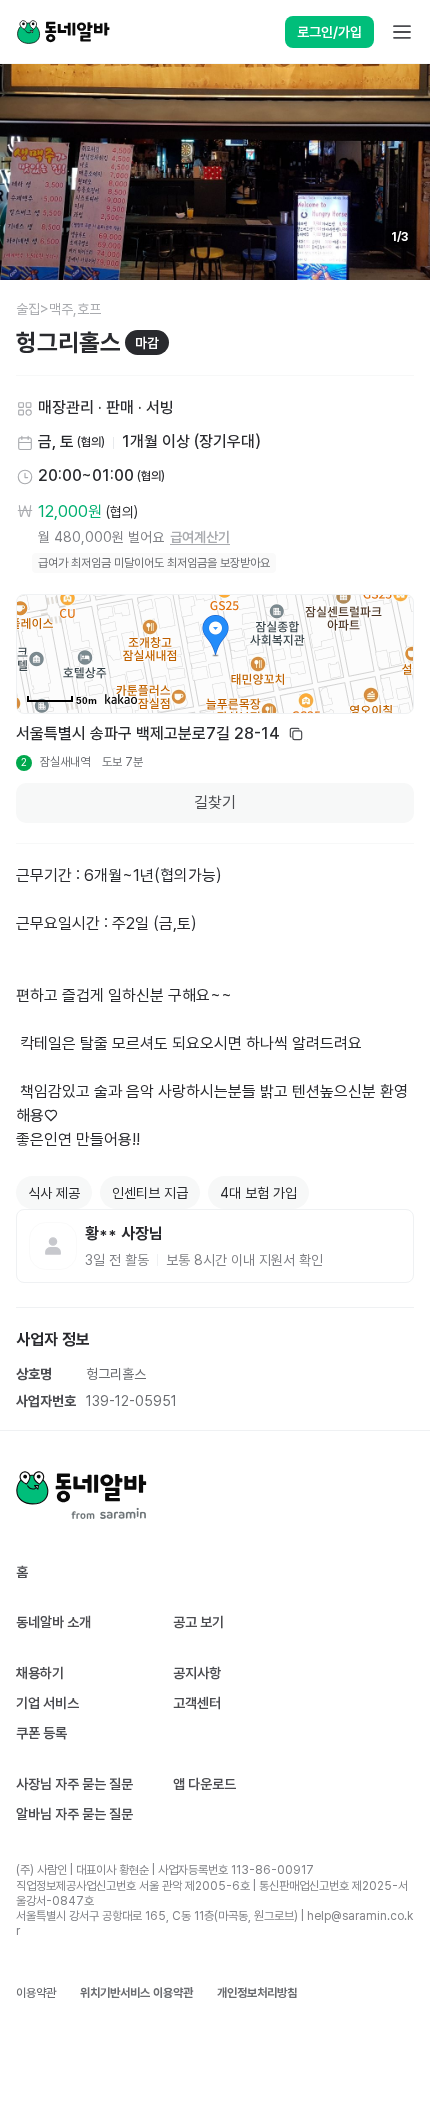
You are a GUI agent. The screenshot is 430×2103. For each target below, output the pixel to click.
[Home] (63, 32)
